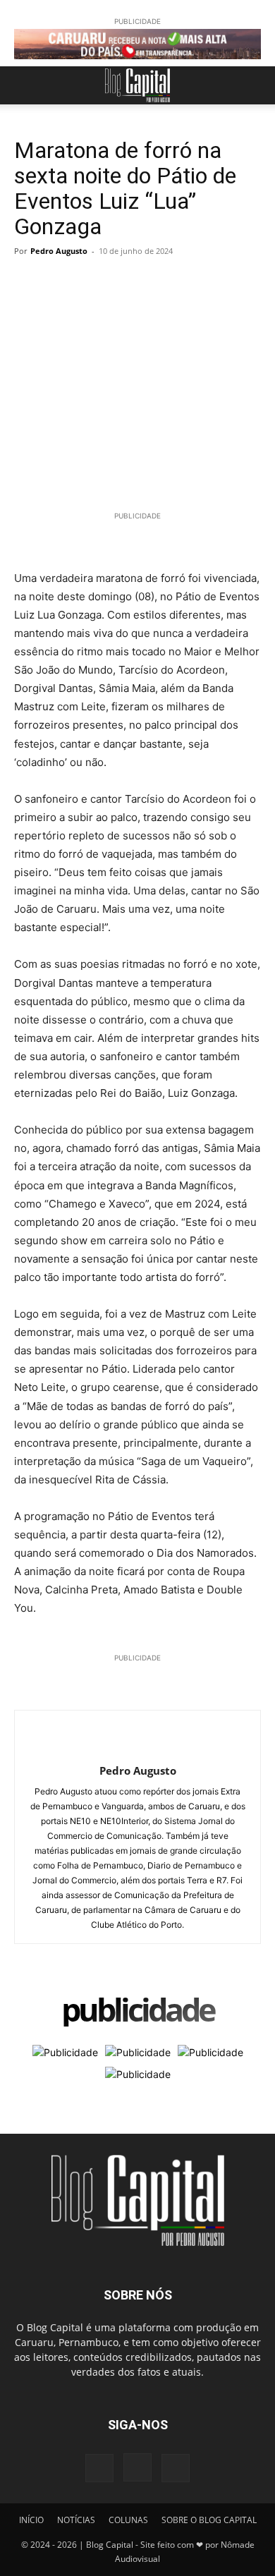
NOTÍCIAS (76, 2520)
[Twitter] (61, 283)
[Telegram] (126, 283)
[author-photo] (137, 1748)
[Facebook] (28, 283)
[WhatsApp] (93, 283)
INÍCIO (31, 2520)
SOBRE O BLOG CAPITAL (209, 2520)
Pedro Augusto (59, 251)
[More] (159, 283)
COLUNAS (128, 2520)
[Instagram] (137, 2467)
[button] (24, 85)
